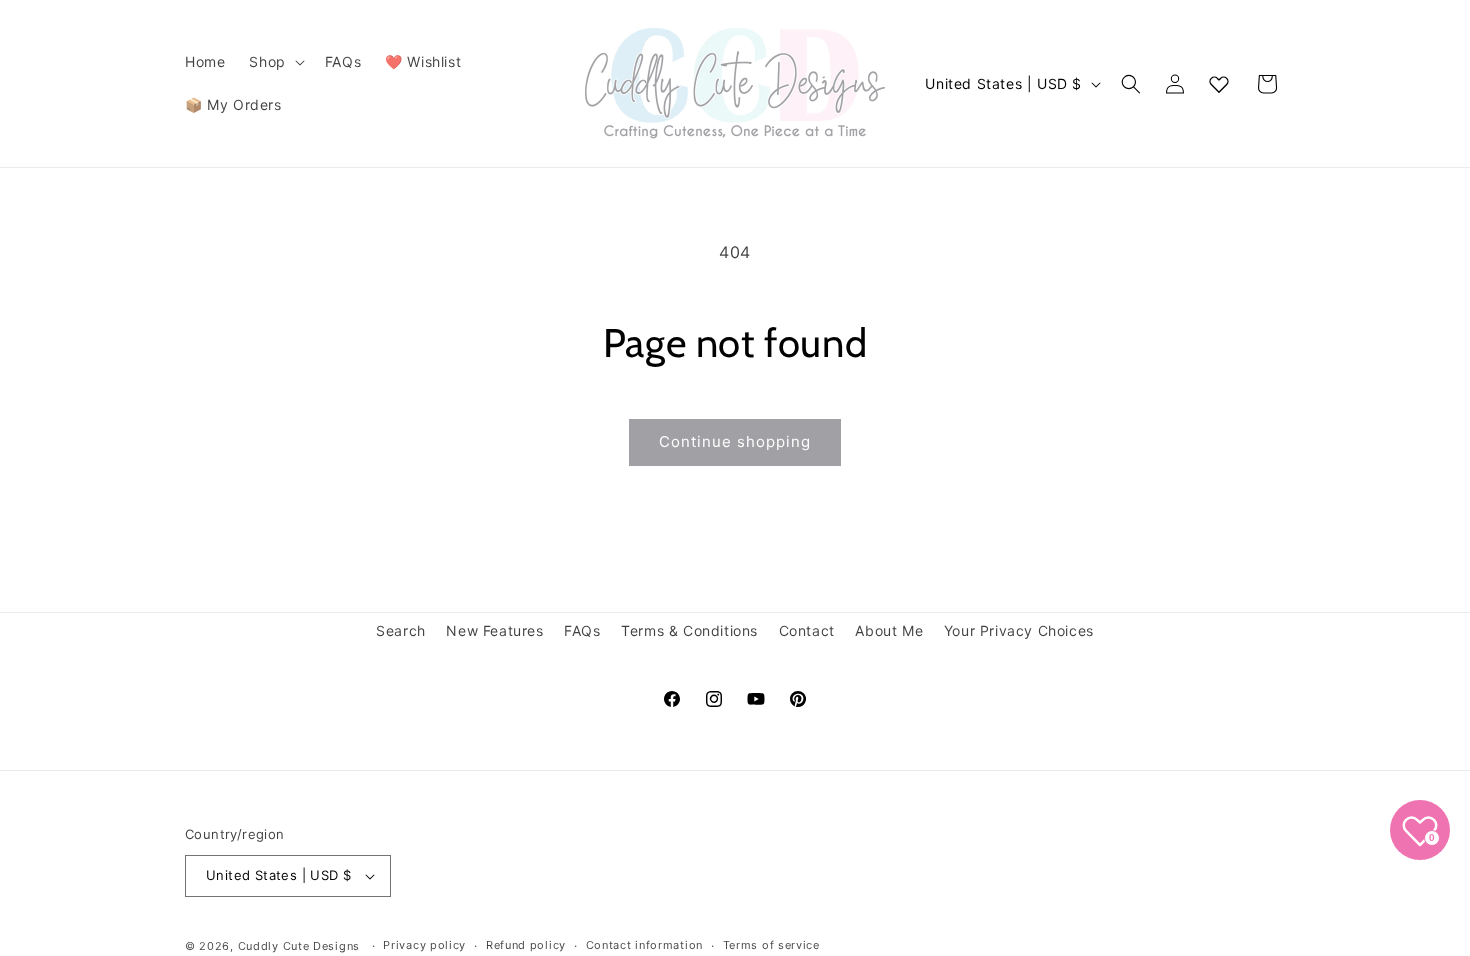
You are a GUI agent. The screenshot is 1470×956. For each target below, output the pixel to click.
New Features (494, 630)
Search (401, 630)
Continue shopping (735, 441)
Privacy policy (424, 945)
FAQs (582, 630)
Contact (807, 630)
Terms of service (771, 945)
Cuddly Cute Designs (299, 946)
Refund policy (526, 945)
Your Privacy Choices (1019, 630)
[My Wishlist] (1219, 84)
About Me (889, 630)
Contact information (644, 945)
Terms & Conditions (689, 630)
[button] (274, 62)
